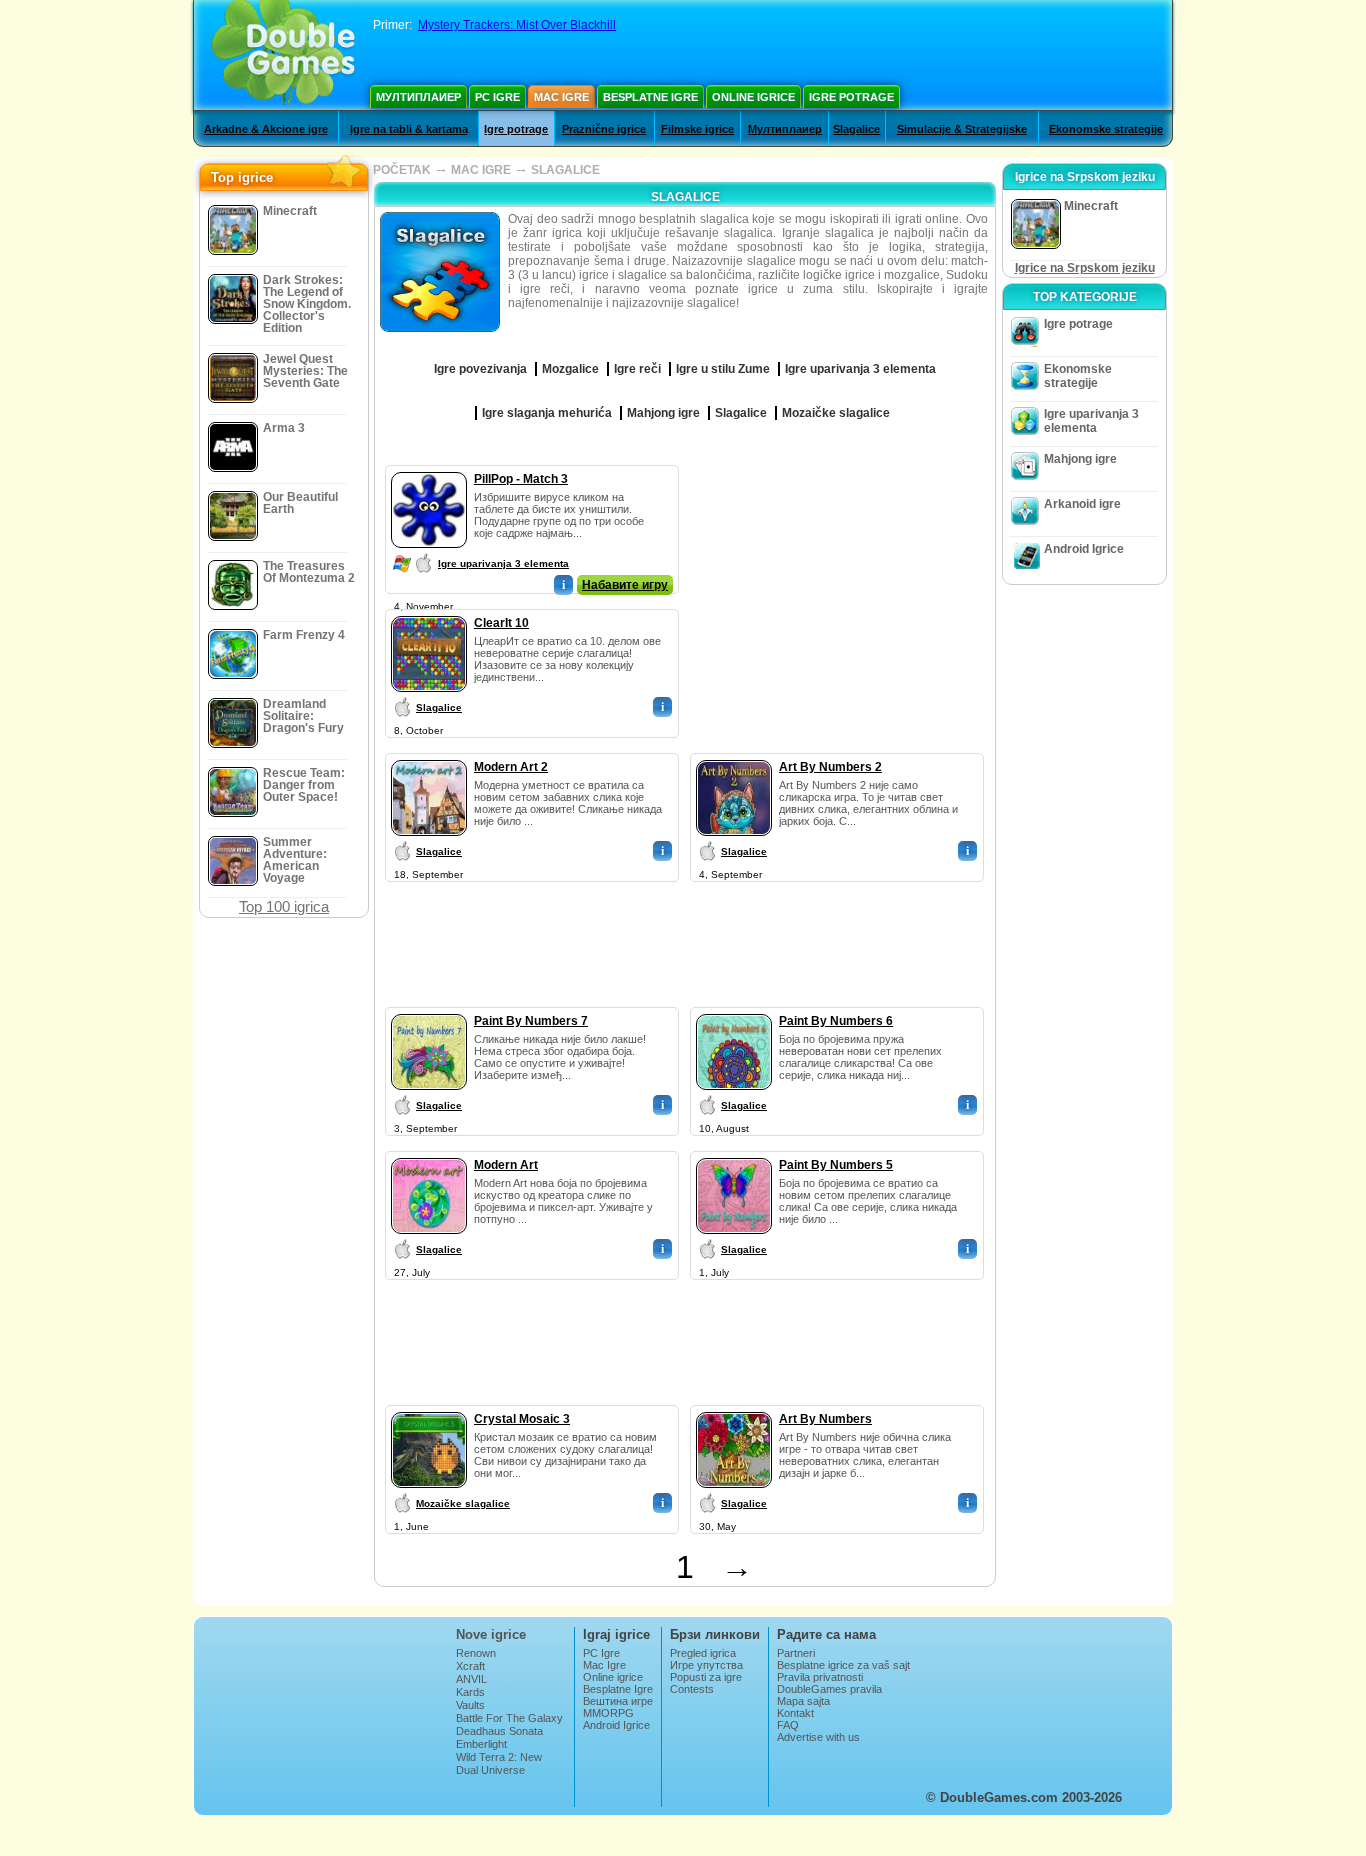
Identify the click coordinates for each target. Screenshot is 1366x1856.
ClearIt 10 (501, 623)
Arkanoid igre (1082, 504)
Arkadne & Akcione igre (266, 129)
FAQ (788, 1725)
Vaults (470, 1705)
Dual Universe (490, 1770)
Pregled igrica (703, 1653)
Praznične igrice (604, 129)
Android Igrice (1084, 549)
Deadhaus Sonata (499, 1731)
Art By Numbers (825, 1419)
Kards (470, 1692)
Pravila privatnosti (820, 1677)
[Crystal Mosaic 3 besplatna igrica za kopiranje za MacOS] (429, 1408)
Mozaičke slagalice (463, 1503)
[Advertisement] (838, 590)
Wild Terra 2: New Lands (499, 1763)
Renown (476, 1653)
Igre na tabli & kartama (409, 129)
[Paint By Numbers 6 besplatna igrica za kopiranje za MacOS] (734, 1010)
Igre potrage (851, 97)
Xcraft (470, 1666)
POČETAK (402, 170)
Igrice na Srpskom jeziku (1085, 268)
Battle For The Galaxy (509, 1718)
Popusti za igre (706, 1677)
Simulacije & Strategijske (962, 129)
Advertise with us (818, 1737)
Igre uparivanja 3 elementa (503, 563)
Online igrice (753, 97)
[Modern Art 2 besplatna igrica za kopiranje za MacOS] (429, 756)
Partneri (796, 1653)
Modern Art (506, 1165)
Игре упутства (706, 1665)
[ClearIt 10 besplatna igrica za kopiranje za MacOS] (429, 612)
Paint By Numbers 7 (531, 1021)
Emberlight (481, 1744)
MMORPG (608, 1713)
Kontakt (795, 1713)
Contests (692, 1689)
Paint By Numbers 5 (836, 1165)
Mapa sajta (803, 1701)
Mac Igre (561, 97)
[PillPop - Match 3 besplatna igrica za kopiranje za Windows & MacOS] (429, 468)
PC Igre (497, 97)
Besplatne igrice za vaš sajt (843, 1665)
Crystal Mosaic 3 (522, 1419)
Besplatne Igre (650, 97)
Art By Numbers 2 (830, 767)
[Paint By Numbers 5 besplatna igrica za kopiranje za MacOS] (734, 1154)
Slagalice (856, 129)
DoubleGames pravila (829, 1689)
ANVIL (471, 1679)
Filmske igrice (697, 129)
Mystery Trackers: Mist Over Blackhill (517, 25)
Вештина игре (618, 1701)
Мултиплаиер (418, 97)
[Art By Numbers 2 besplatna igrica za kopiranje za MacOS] (734, 756)
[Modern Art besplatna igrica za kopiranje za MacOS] (429, 1154)
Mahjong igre (1080, 459)
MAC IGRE (481, 170)
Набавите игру (625, 585)
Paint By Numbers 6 (836, 1021)
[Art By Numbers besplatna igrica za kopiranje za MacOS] (734, 1408)
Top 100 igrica (284, 906)
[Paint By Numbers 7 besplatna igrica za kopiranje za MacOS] (429, 1010)
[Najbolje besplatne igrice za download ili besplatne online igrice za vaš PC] (283, 55)
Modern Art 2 (511, 767)
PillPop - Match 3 (521, 479)
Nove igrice (491, 1634)
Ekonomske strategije (1106, 129)
